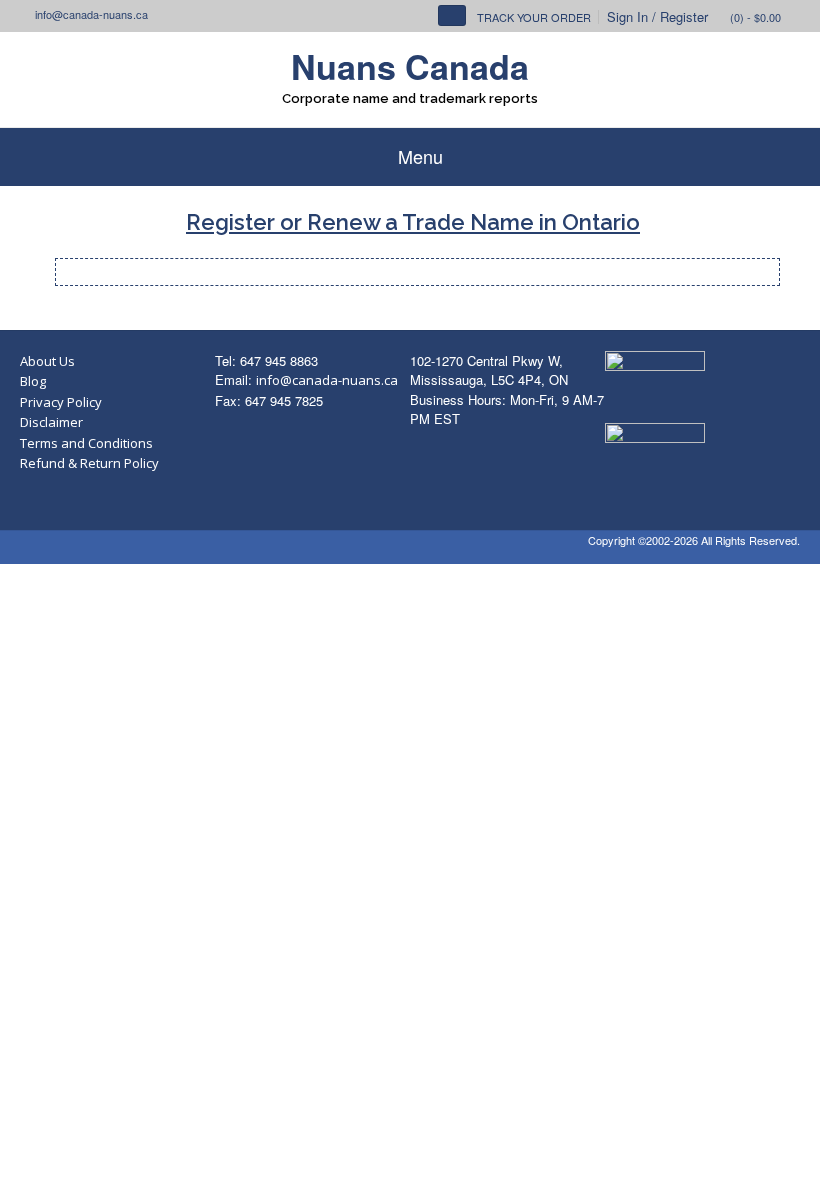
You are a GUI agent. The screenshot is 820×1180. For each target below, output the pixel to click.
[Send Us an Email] (25, 14)
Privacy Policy (61, 402)
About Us (47, 361)
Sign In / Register (657, 16)
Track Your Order (534, 17)
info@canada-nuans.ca (327, 380)
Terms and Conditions (86, 443)
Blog (33, 381)
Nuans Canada (410, 66)
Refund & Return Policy (89, 463)
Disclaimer (51, 422)
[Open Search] (452, 15)
